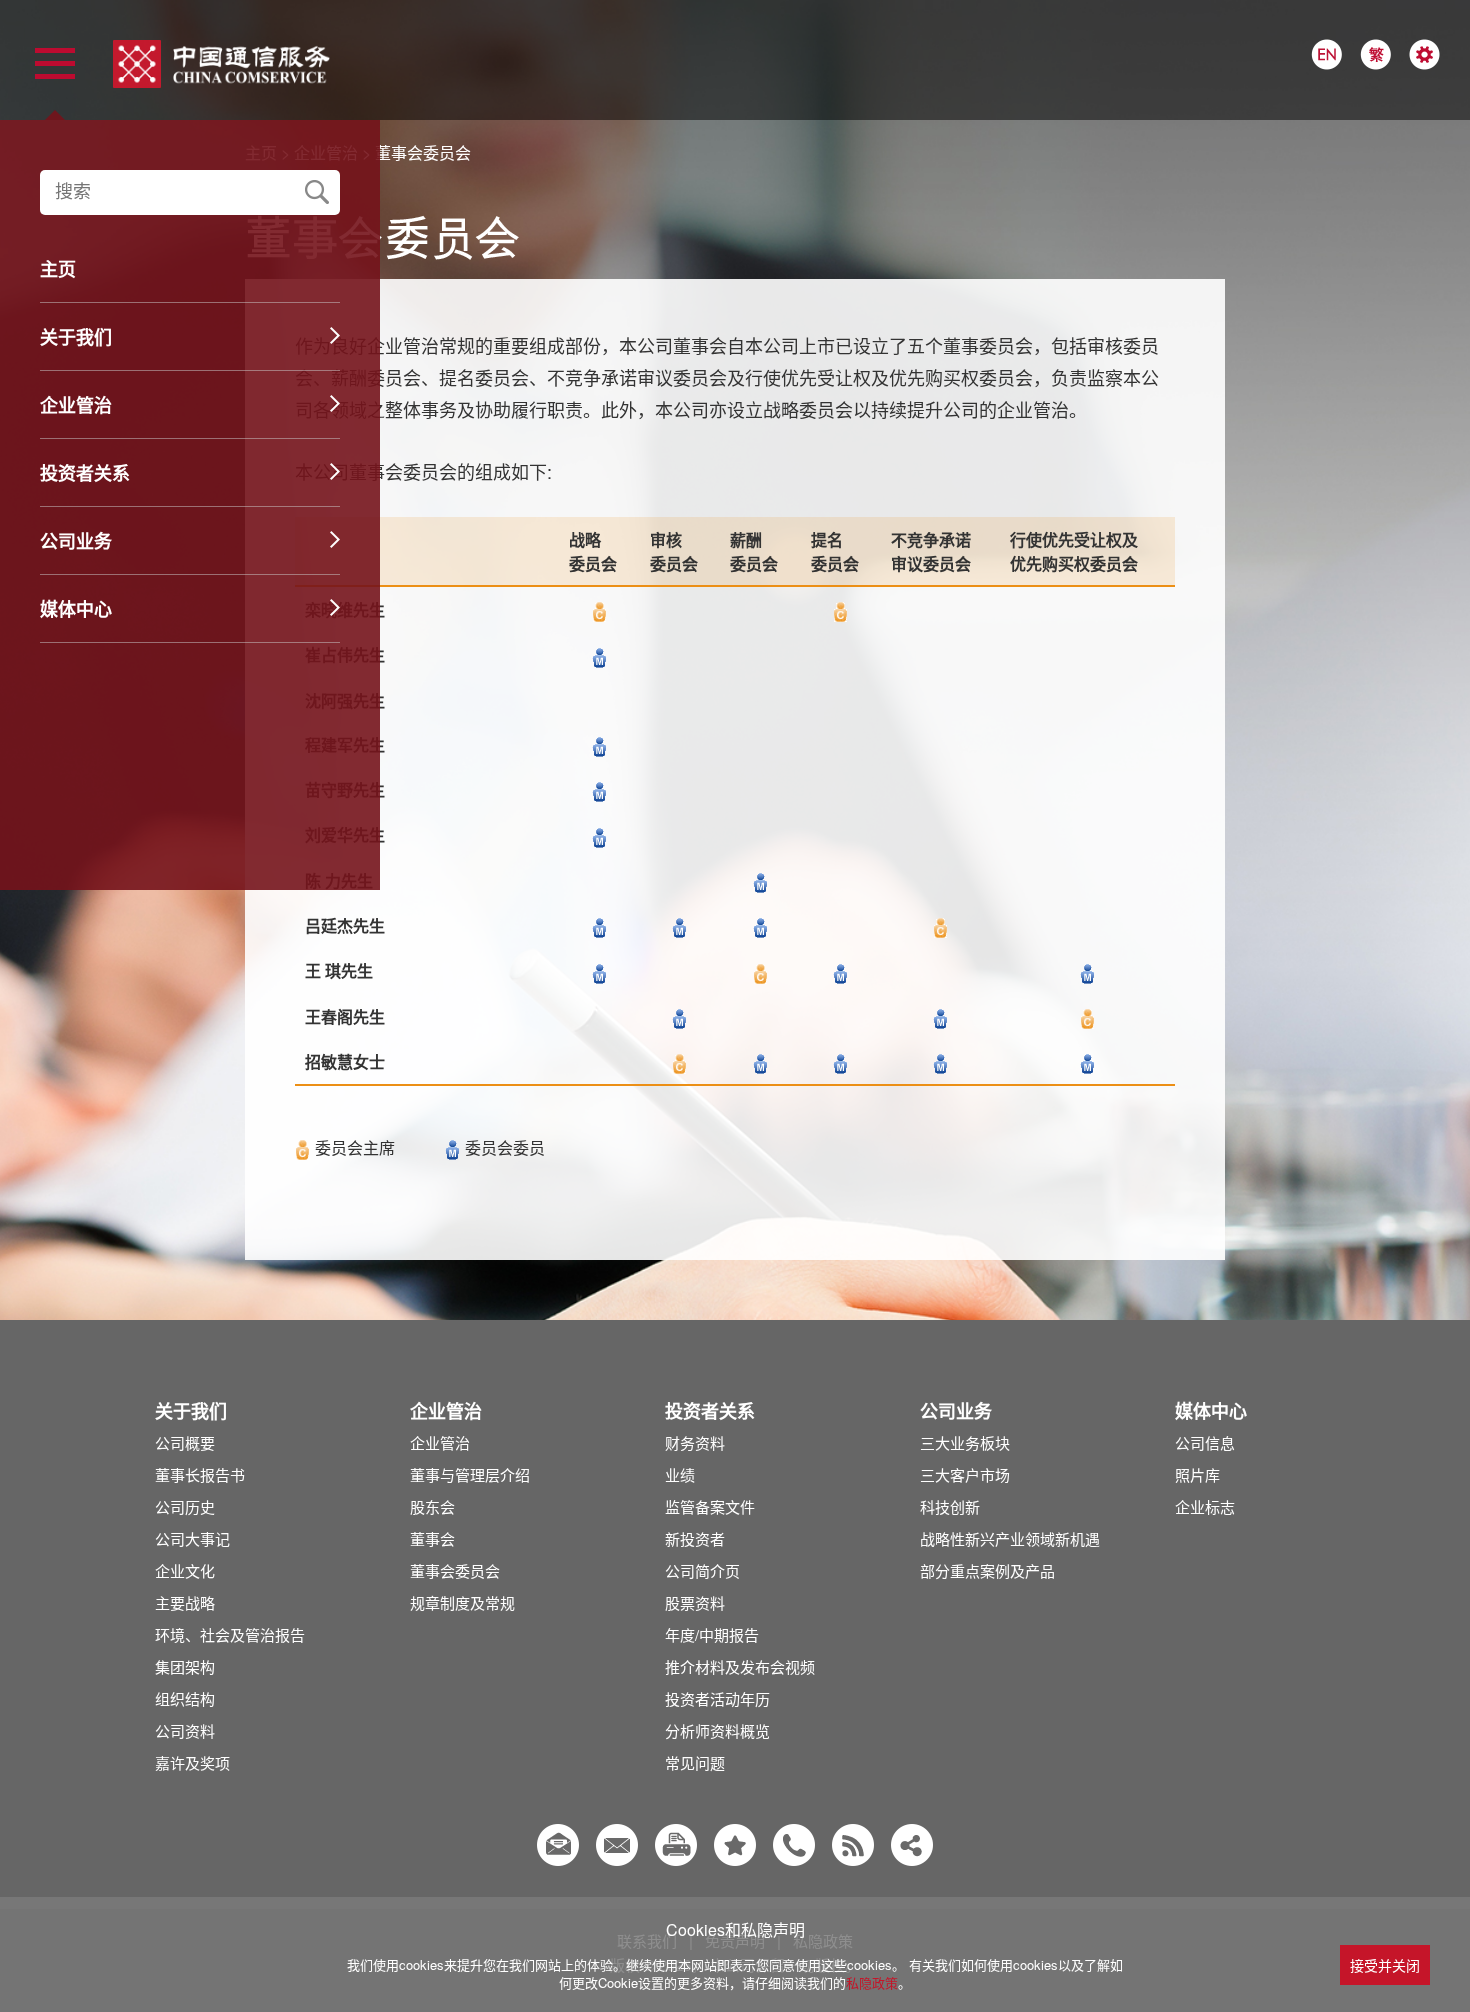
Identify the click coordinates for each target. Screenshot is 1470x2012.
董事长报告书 (200, 1474)
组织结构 (185, 1698)
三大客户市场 (965, 1474)
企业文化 (185, 1570)
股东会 (432, 1506)
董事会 (432, 1538)
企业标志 (1205, 1506)
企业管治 (440, 1442)
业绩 (680, 1474)
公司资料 (185, 1730)
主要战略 (185, 1602)
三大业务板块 (965, 1442)
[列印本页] (676, 1845)
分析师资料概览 (717, 1730)
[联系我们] (794, 1845)
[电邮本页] (617, 1845)
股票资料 (695, 1602)
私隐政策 (872, 1982)
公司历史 (185, 1506)
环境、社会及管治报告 (230, 1634)
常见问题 (695, 1762)
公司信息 (1205, 1442)
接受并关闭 (1385, 1965)
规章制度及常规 (462, 1602)
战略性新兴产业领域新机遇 (1010, 1538)
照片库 (1197, 1474)
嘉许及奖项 (192, 1762)
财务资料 (695, 1442)
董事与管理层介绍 (470, 1474)
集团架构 (185, 1666)
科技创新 (950, 1506)
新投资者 (695, 1538)
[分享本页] (912, 1845)
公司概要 (185, 1442)
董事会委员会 (455, 1570)
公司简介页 (702, 1570)
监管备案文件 (710, 1506)
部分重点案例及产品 (987, 1570)
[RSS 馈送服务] (853, 1845)
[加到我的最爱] (735, 1845)
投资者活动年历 (717, 1698)
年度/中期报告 (712, 1634)
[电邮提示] (558, 1845)
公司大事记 (192, 1538)
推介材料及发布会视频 (740, 1666)
